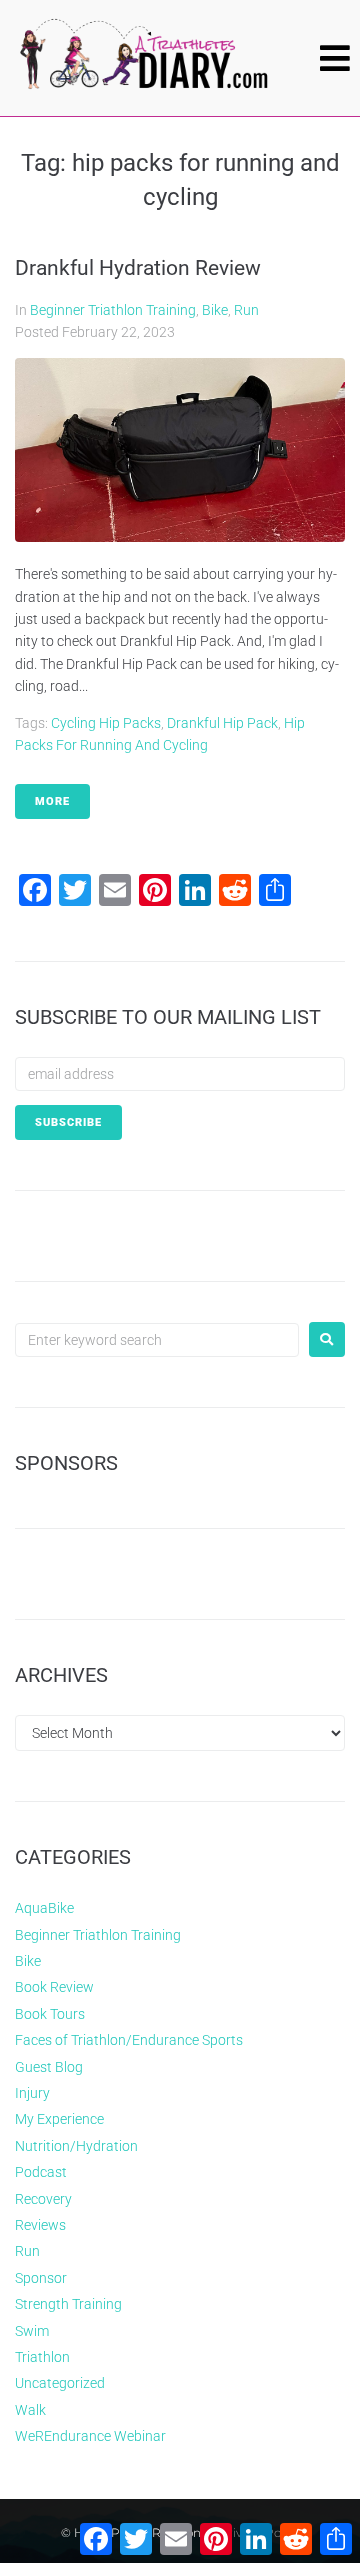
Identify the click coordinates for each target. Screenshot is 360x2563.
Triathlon (42, 2357)
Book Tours (50, 2014)
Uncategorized (60, 2383)
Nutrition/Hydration (76, 2146)
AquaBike (44, 1908)
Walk (30, 2410)
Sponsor (41, 2278)
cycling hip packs (106, 723)
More (52, 801)
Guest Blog (49, 2067)
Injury (32, 2093)
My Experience (59, 2119)
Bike (215, 310)
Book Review (54, 1987)
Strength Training (68, 2304)
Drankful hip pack (222, 723)
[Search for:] (157, 1340)
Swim (32, 2331)
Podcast (41, 2172)
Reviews (40, 2225)
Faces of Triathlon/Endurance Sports (129, 2040)
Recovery (43, 2199)
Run (246, 310)
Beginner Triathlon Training (113, 310)
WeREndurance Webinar (90, 2436)
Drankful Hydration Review (138, 268)
